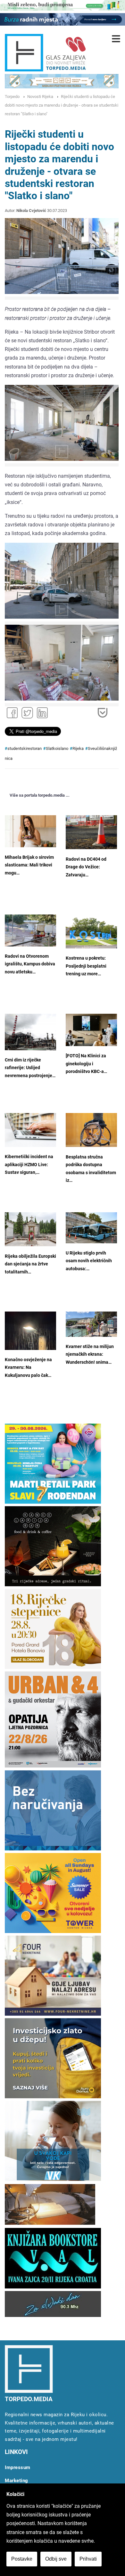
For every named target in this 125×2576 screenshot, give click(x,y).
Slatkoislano (57, 748)
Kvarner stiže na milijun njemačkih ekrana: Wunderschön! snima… (90, 1354)
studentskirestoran (25, 748)
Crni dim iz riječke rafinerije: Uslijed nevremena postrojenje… (30, 1068)
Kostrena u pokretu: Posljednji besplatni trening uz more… (86, 966)
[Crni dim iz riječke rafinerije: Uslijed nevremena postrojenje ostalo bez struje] (30, 1032)
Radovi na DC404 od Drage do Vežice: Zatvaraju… (86, 867)
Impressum (18, 2467)
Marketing (17, 2481)
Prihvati (88, 2559)
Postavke (22, 2559)
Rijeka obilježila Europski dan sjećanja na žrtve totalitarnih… (30, 1264)
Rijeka (78, 748)
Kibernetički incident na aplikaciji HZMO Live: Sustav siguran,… (29, 1165)
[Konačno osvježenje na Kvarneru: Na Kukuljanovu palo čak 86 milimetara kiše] (30, 1331)
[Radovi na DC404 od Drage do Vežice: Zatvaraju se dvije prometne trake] (91, 832)
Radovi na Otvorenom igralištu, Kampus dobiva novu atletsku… (30, 964)
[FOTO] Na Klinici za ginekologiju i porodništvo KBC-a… (86, 1064)
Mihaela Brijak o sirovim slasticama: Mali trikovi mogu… (29, 865)
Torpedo (12, 97)
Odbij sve (56, 2559)
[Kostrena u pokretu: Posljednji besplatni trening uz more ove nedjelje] (91, 932)
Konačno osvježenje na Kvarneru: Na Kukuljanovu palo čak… (28, 1368)
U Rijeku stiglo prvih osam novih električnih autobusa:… (89, 1261)
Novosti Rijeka (40, 97)
